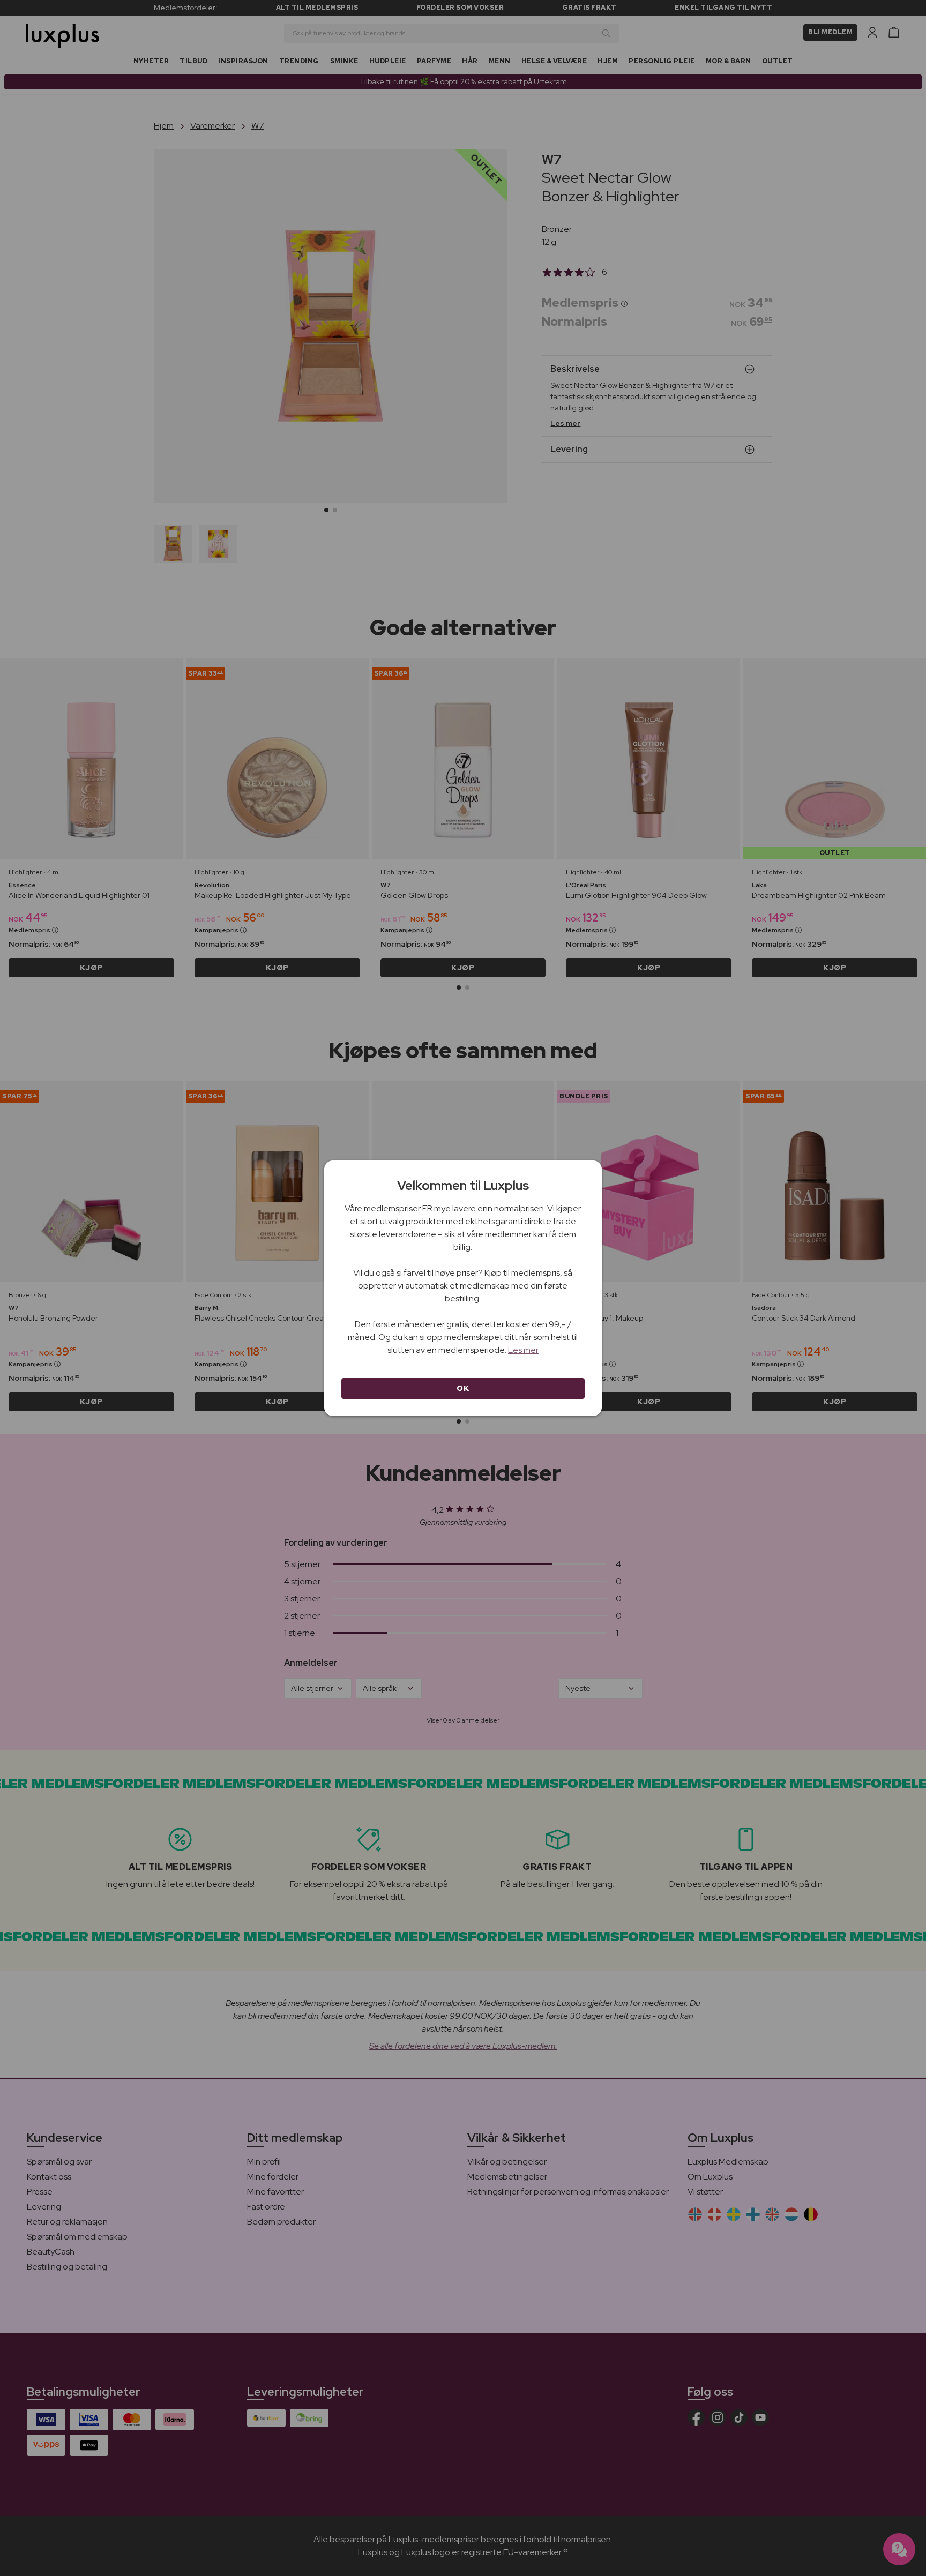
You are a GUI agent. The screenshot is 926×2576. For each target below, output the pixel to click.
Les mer (523, 1350)
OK (463, 1388)
